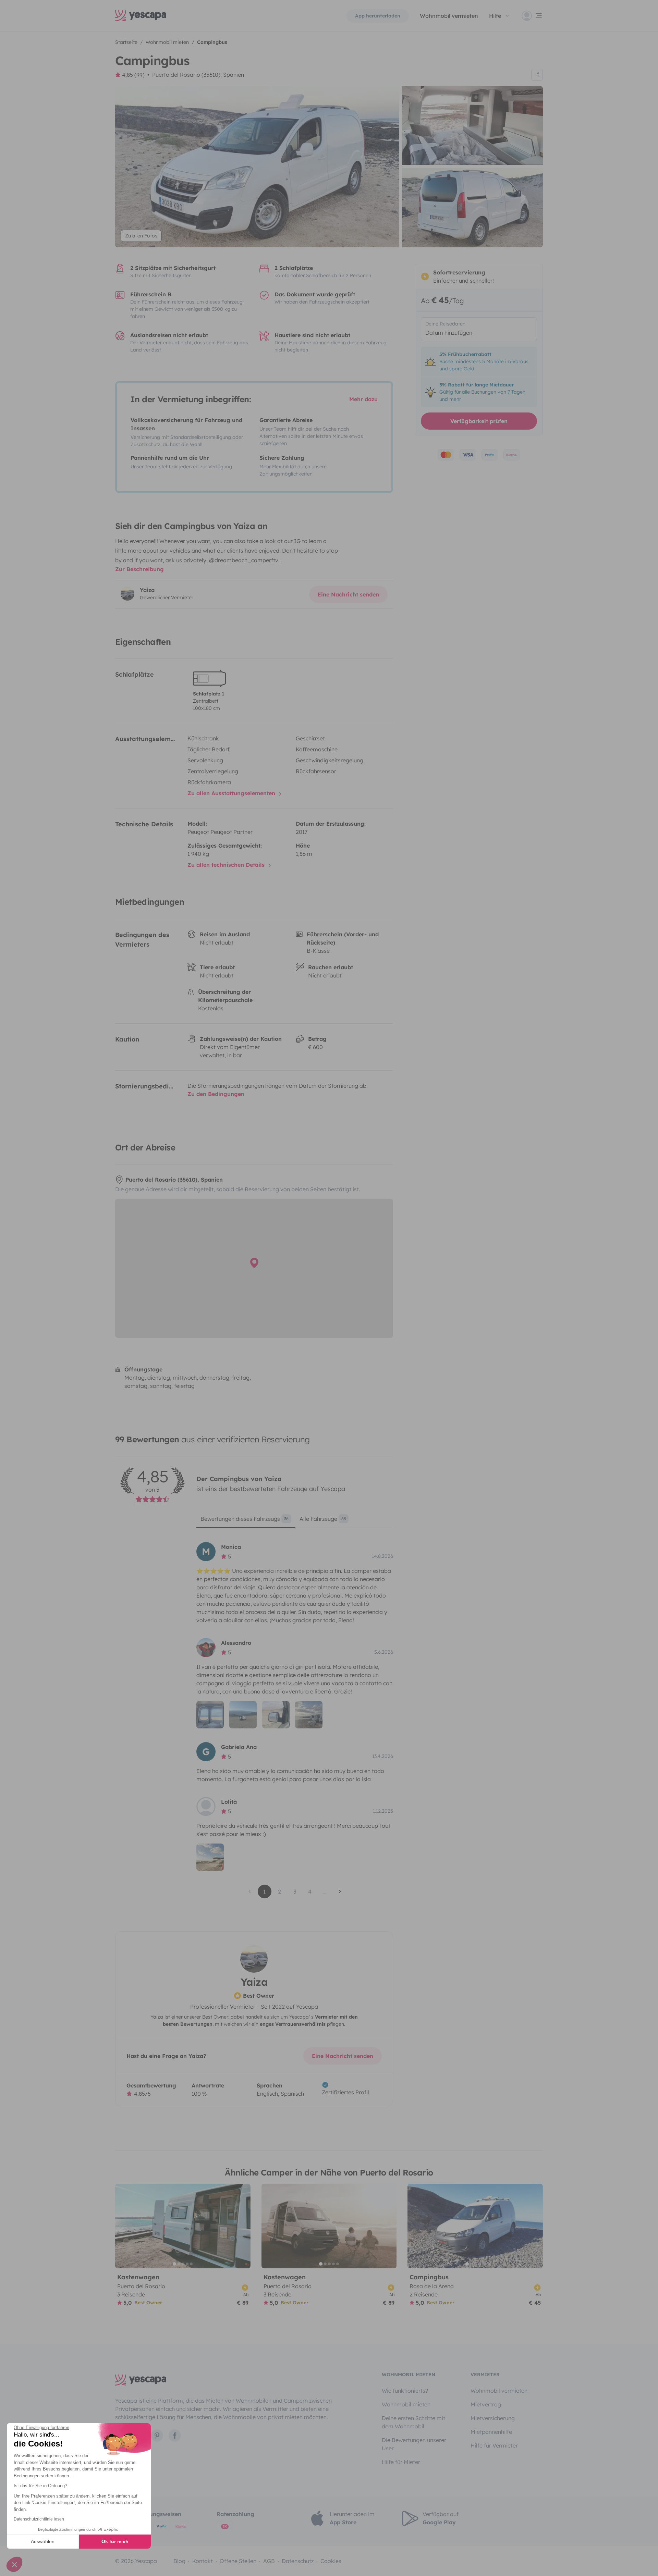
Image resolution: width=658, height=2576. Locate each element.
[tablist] (295, 1521)
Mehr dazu (363, 399)
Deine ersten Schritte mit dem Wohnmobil (413, 2422)
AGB (269, 2561)
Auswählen (43, 2541)
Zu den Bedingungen (216, 1094)
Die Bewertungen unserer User (414, 2444)
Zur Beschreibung (139, 569)
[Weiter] (242, 2226)
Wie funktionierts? (405, 2391)
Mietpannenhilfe (491, 2432)
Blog (179, 2561)
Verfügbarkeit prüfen (479, 421)
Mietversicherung (493, 2418)
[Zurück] (123, 2226)
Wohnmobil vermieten (449, 16)
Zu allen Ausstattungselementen (232, 793)
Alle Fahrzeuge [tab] (323, 1519)
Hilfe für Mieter (401, 2462)
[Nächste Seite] (340, 1891)
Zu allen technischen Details (227, 865)
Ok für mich (115, 2541)
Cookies (331, 2561)
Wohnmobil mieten (406, 2404)
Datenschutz (298, 2561)
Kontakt (203, 2561)
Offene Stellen (238, 2561)
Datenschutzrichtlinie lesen (39, 2519)
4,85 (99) (133, 75)
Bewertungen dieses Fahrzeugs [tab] (245, 1519)
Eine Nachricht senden (348, 594)
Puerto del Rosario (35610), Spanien (198, 75)
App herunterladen (378, 16)
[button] (14, 2564)
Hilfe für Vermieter (494, 2445)
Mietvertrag (486, 2404)
